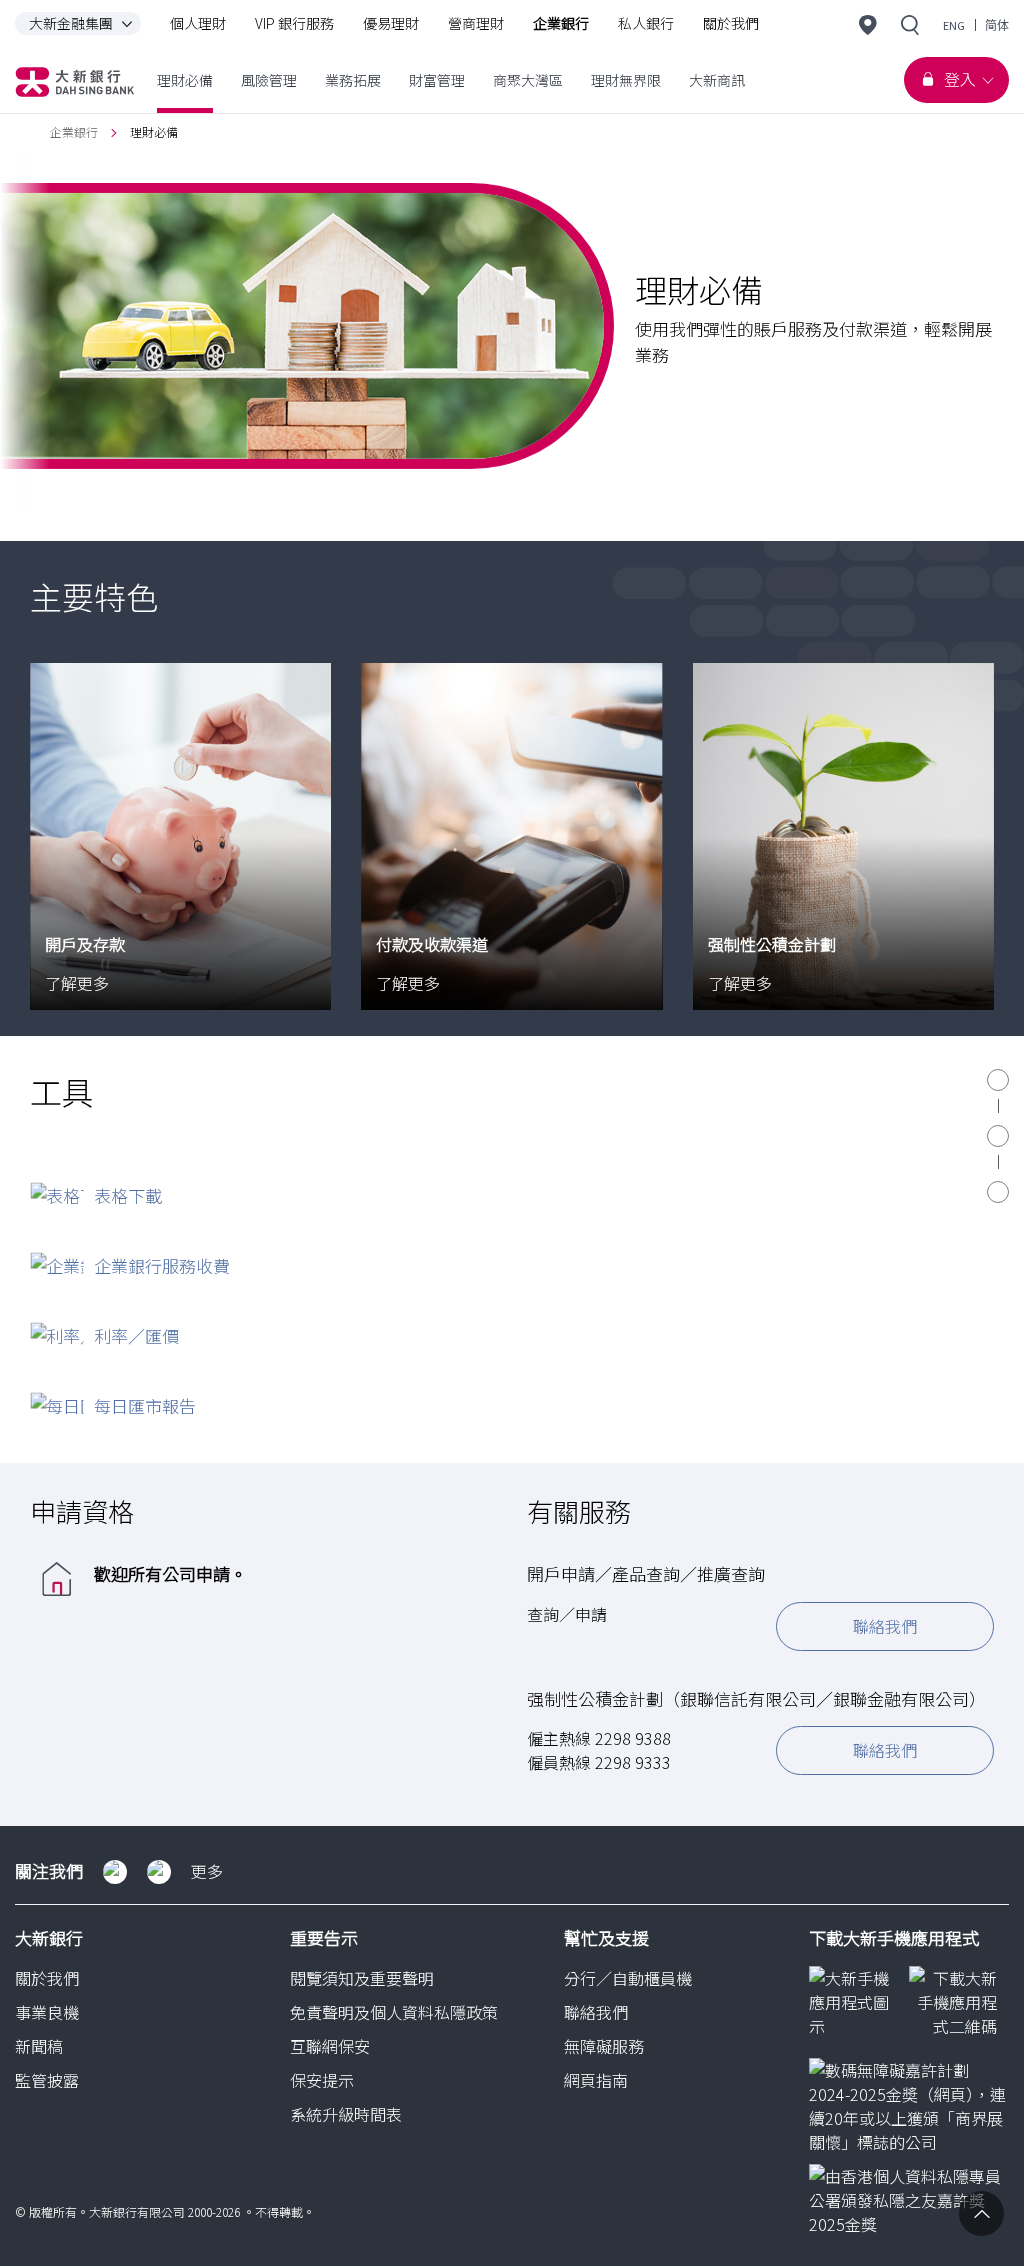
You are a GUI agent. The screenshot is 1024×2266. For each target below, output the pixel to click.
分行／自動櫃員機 (628, 1978)
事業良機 (47, 2012)
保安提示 (322, 2080)
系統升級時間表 (346, 2114)
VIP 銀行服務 (294, 23)
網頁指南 (596, 2080)
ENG (954, 25)
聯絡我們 (885, 1626)
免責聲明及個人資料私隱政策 (394, 2012)
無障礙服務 (604, 2046)
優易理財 (391, 23)
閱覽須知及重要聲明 (362, 1978)
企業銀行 (561, 23)
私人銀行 (646, 23)
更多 (207, 1871)
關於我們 (731, 23)
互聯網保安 (330, 2046)
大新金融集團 (71, 23)
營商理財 (476, 23)
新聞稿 (39, 2046)
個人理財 (198, 23)
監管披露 (47, 2080)
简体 (997, 25)
